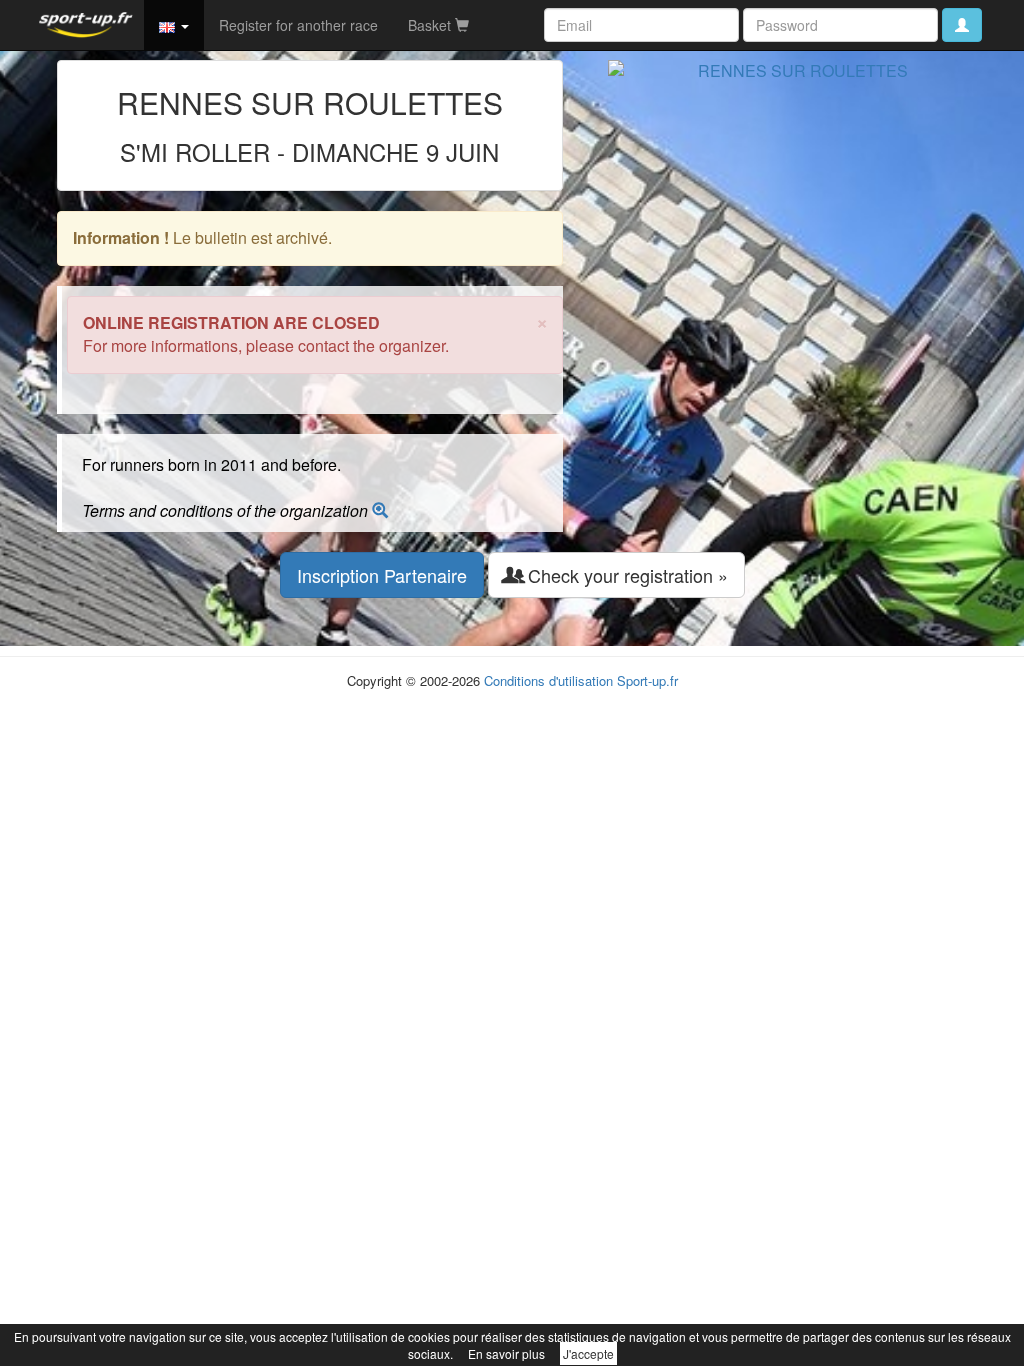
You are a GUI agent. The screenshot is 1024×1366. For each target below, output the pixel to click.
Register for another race (298, 25)
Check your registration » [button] (625, 575)
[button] (174, 25)
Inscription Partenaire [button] (382, 575)
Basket (431, 25)
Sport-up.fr (647, 680)
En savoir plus (506, 1353)
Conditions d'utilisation (548, 680)
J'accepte (588, 1353)
